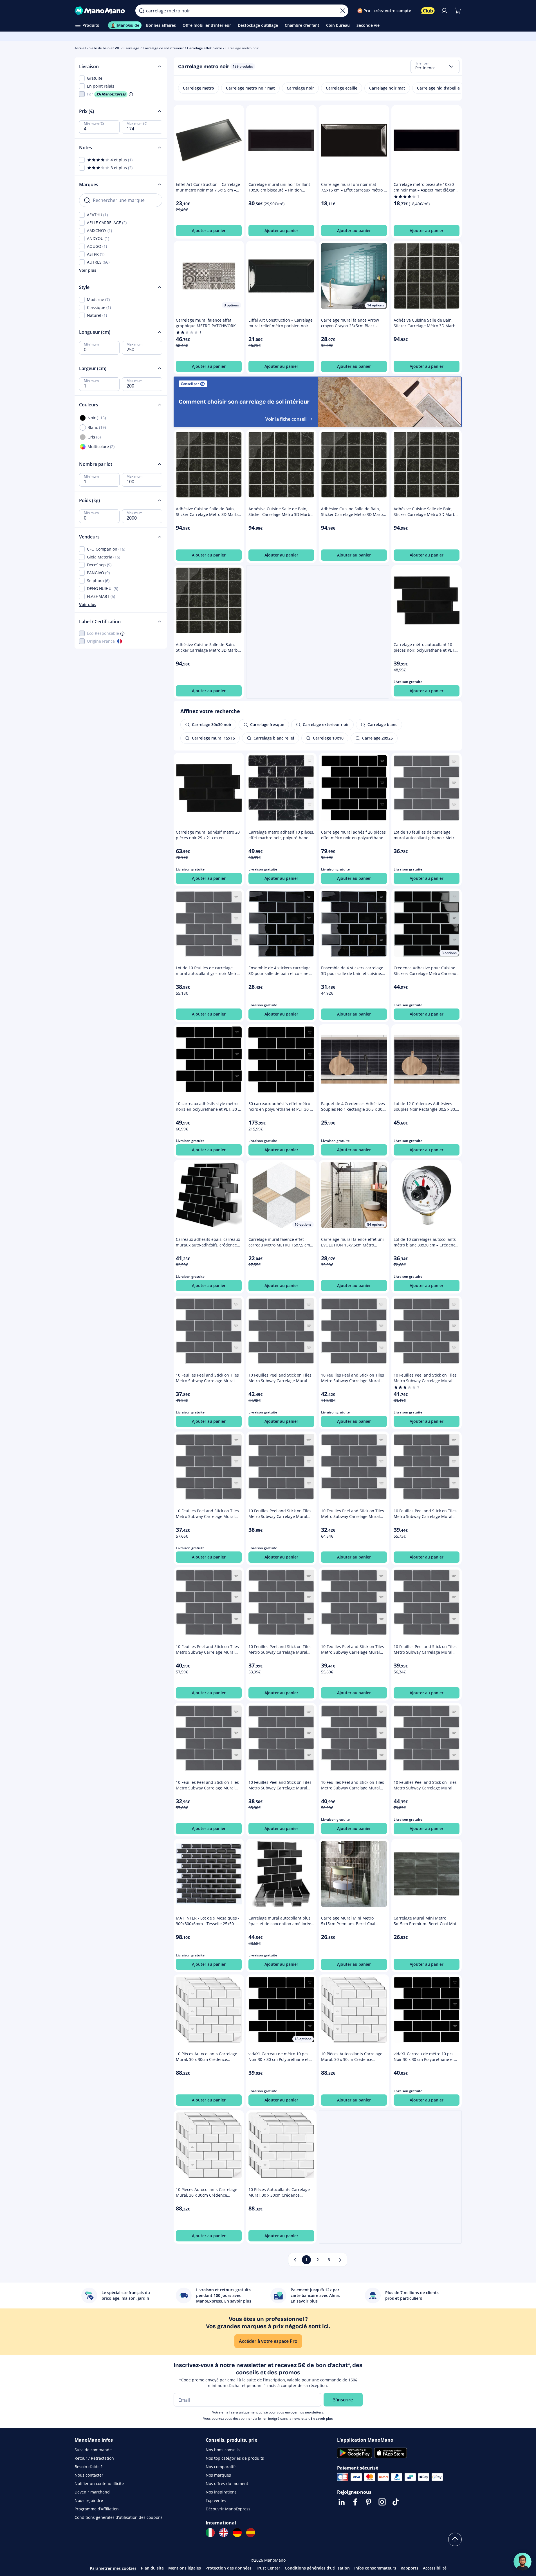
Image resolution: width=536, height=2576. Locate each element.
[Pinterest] (369, 2502)
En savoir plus (322, 2418)
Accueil (80, 48)
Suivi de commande (93, 2450)
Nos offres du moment (227, 2483)
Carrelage (131, 48)
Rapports (410, 2568)
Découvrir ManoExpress (228, 2509)
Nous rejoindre (89, 2500)
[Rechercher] (142, 11)
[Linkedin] (342, 2502)
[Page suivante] (340, 2260)
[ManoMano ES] (251, 2533)
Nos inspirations (221, 2492)
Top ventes (216, 2500)
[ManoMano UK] (224, 2533)
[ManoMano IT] (210, 2533)
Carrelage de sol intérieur (163, 48)
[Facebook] (355, 2502)
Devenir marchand (92, 2492)
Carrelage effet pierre (205, 48)
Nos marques (218, 2475)
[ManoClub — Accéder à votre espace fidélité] (428, 11)
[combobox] (435, 66)
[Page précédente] (295, 2260)
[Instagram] (382, 2502)
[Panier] (458, 11)
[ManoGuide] (522, 2562)
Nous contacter (89, 2475)
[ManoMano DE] (237, 2533)
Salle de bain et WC (105, 48)
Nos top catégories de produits (235, 2458)
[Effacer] (343, 11)
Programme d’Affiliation (97, 2509)
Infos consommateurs (375, 2568)
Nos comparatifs (221, 2467)
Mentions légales (185, 2568)
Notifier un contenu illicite (99, 2483)
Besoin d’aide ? (88, 2467)
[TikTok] (396, 2502)
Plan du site (152, 2568)
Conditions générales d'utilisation (317, 2568)
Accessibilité (435, 2568)
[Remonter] (455, 2539)
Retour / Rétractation (94, 2458)
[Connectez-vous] (444, 11)
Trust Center (268, 2568)
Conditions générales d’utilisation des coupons (119, 2517)
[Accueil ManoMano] (101, 11)
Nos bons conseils (223, 2450)
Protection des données (228, 2568)
